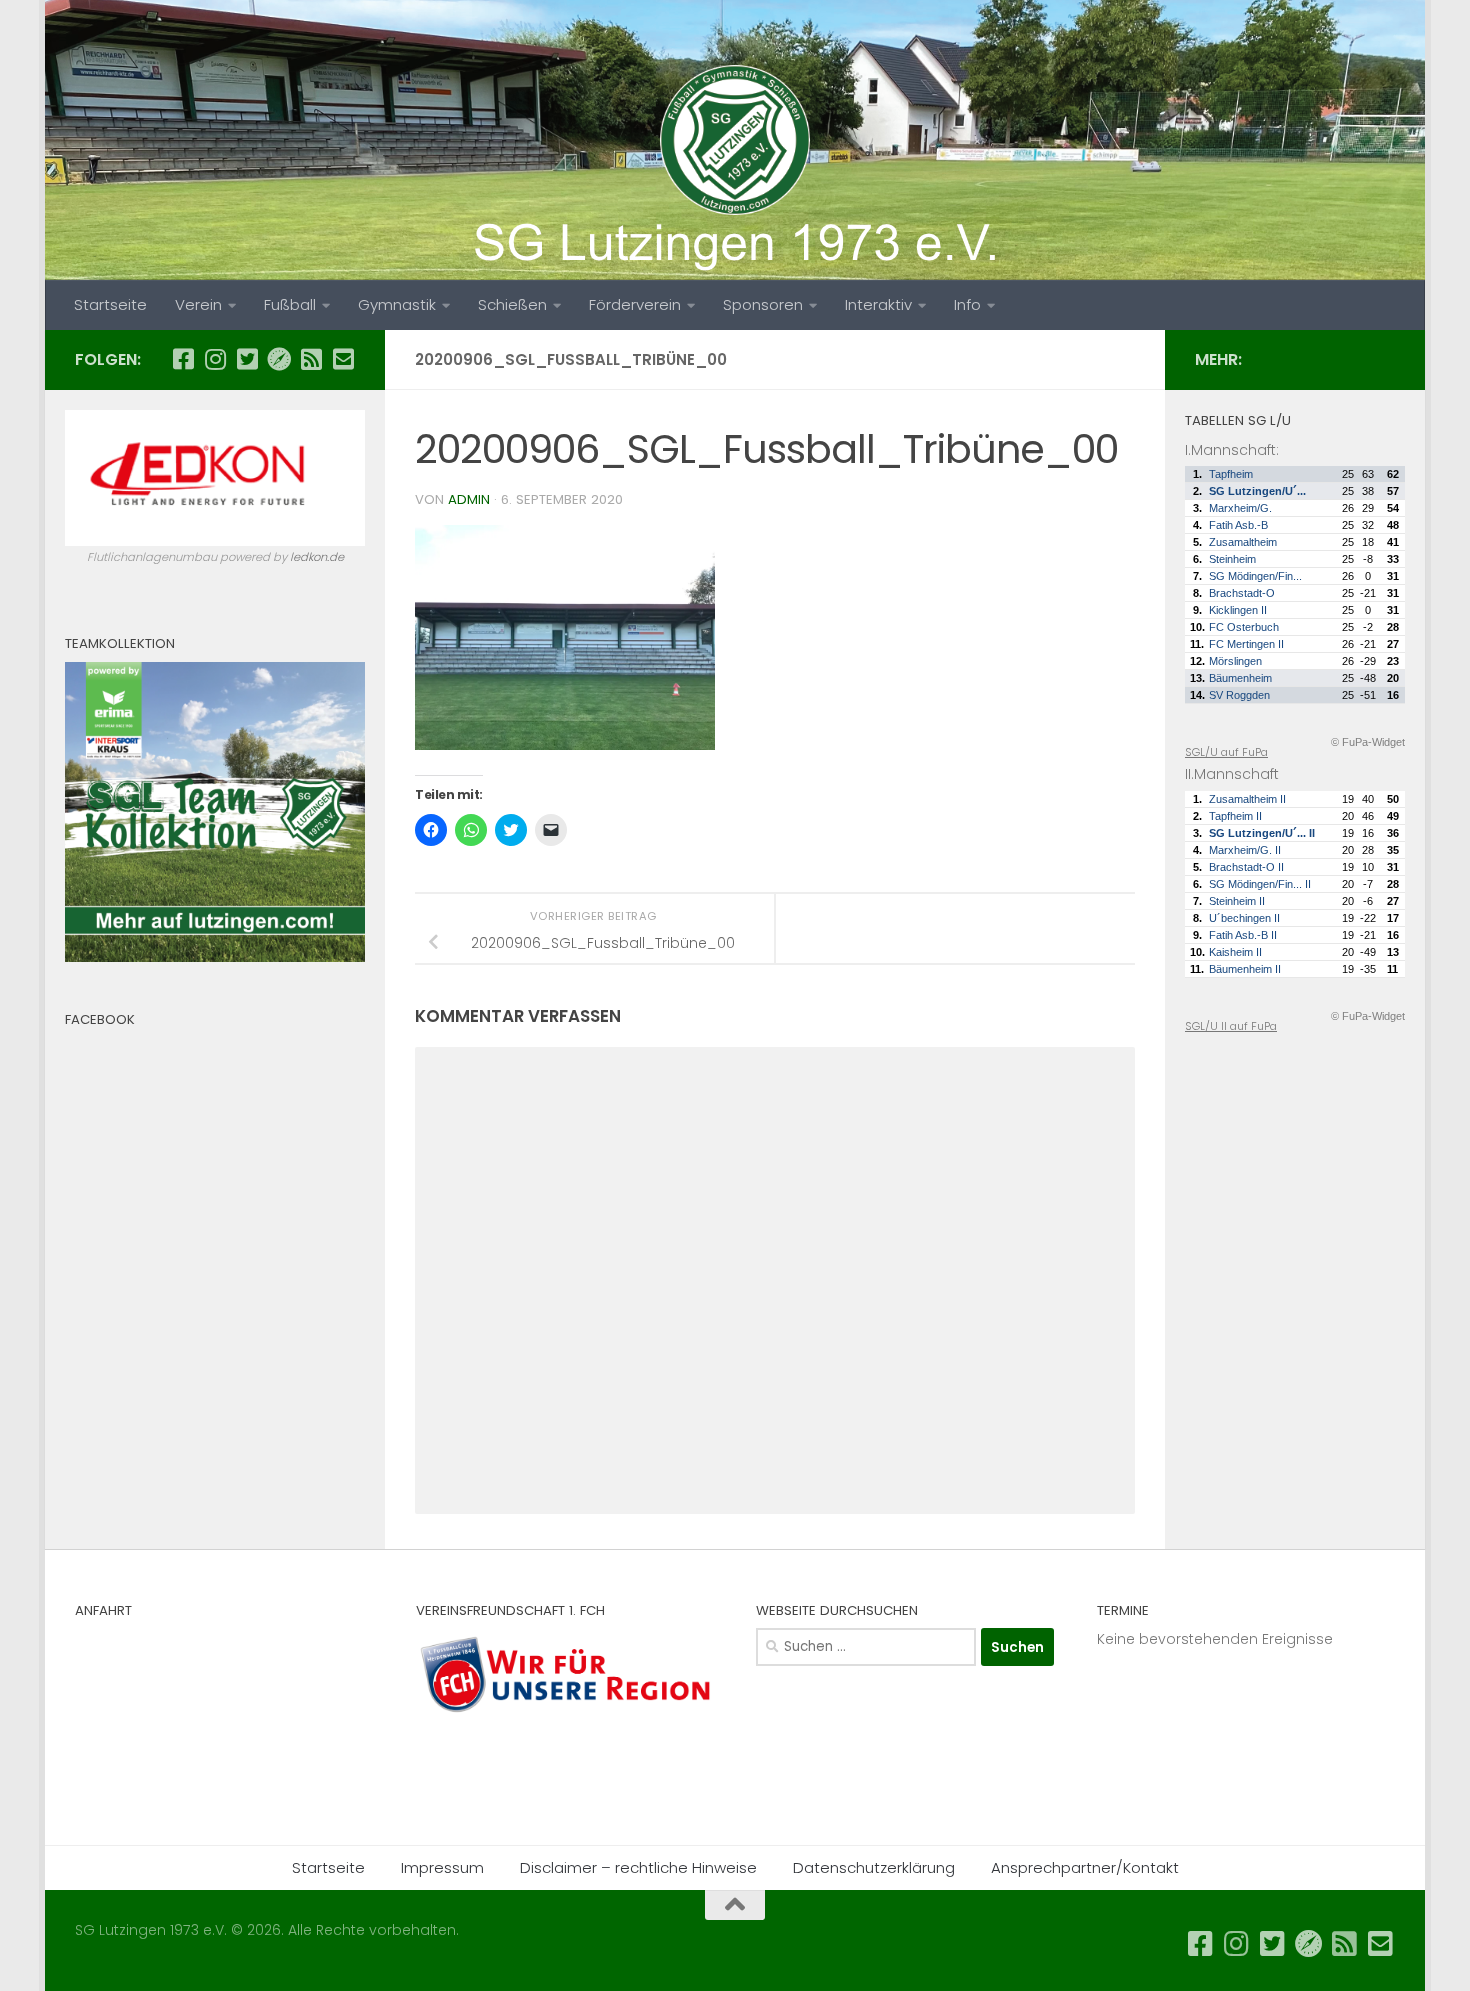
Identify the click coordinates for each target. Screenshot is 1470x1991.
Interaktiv (878, 304)
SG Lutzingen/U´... (1257, 491)
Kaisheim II (1235, 952)
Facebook (100, 1019)
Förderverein (635, 304)
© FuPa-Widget (1368, 742)
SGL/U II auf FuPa (1231, 1026)
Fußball (290, 304)
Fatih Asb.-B (1238, 525)
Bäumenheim (1240, 678)
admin (469, 499)
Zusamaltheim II (1247, 799)
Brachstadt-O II (1246, 867)
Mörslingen (1235, 661)
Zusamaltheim (1243, 542)
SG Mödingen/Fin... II (1260, 884)
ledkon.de (317, 557)
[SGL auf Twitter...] (247, 359)
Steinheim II (1237, 901)
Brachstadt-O (1242, 593)
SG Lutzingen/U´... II (1262, 833)
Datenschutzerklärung (874, 1867)
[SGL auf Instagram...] (215, 359)
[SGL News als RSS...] (311, 359)
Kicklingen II (1238, 610)
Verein (198, 304)
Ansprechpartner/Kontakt (1085, 1867)
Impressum (442, 1867)
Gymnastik (397, 304)
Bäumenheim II (1245, 969)
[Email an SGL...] (343, 359)
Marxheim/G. (1240, 508)
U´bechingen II (1244, 918)
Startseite (110, 304)
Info (967, 304)
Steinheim (1232, 559)
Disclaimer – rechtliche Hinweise (638, 1867)
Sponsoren (763, 304)
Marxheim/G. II (1245, 850)
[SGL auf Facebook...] (183, 359)
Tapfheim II (1235, 816)
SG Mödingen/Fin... (1255, 576)
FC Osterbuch (1244, 627)
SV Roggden (1239, 695)
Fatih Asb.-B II (1243, 935)
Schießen (512, 304)
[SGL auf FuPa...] (279, 359)
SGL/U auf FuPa (1226, 752)
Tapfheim (1231, 474)
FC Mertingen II (1246, 644)
